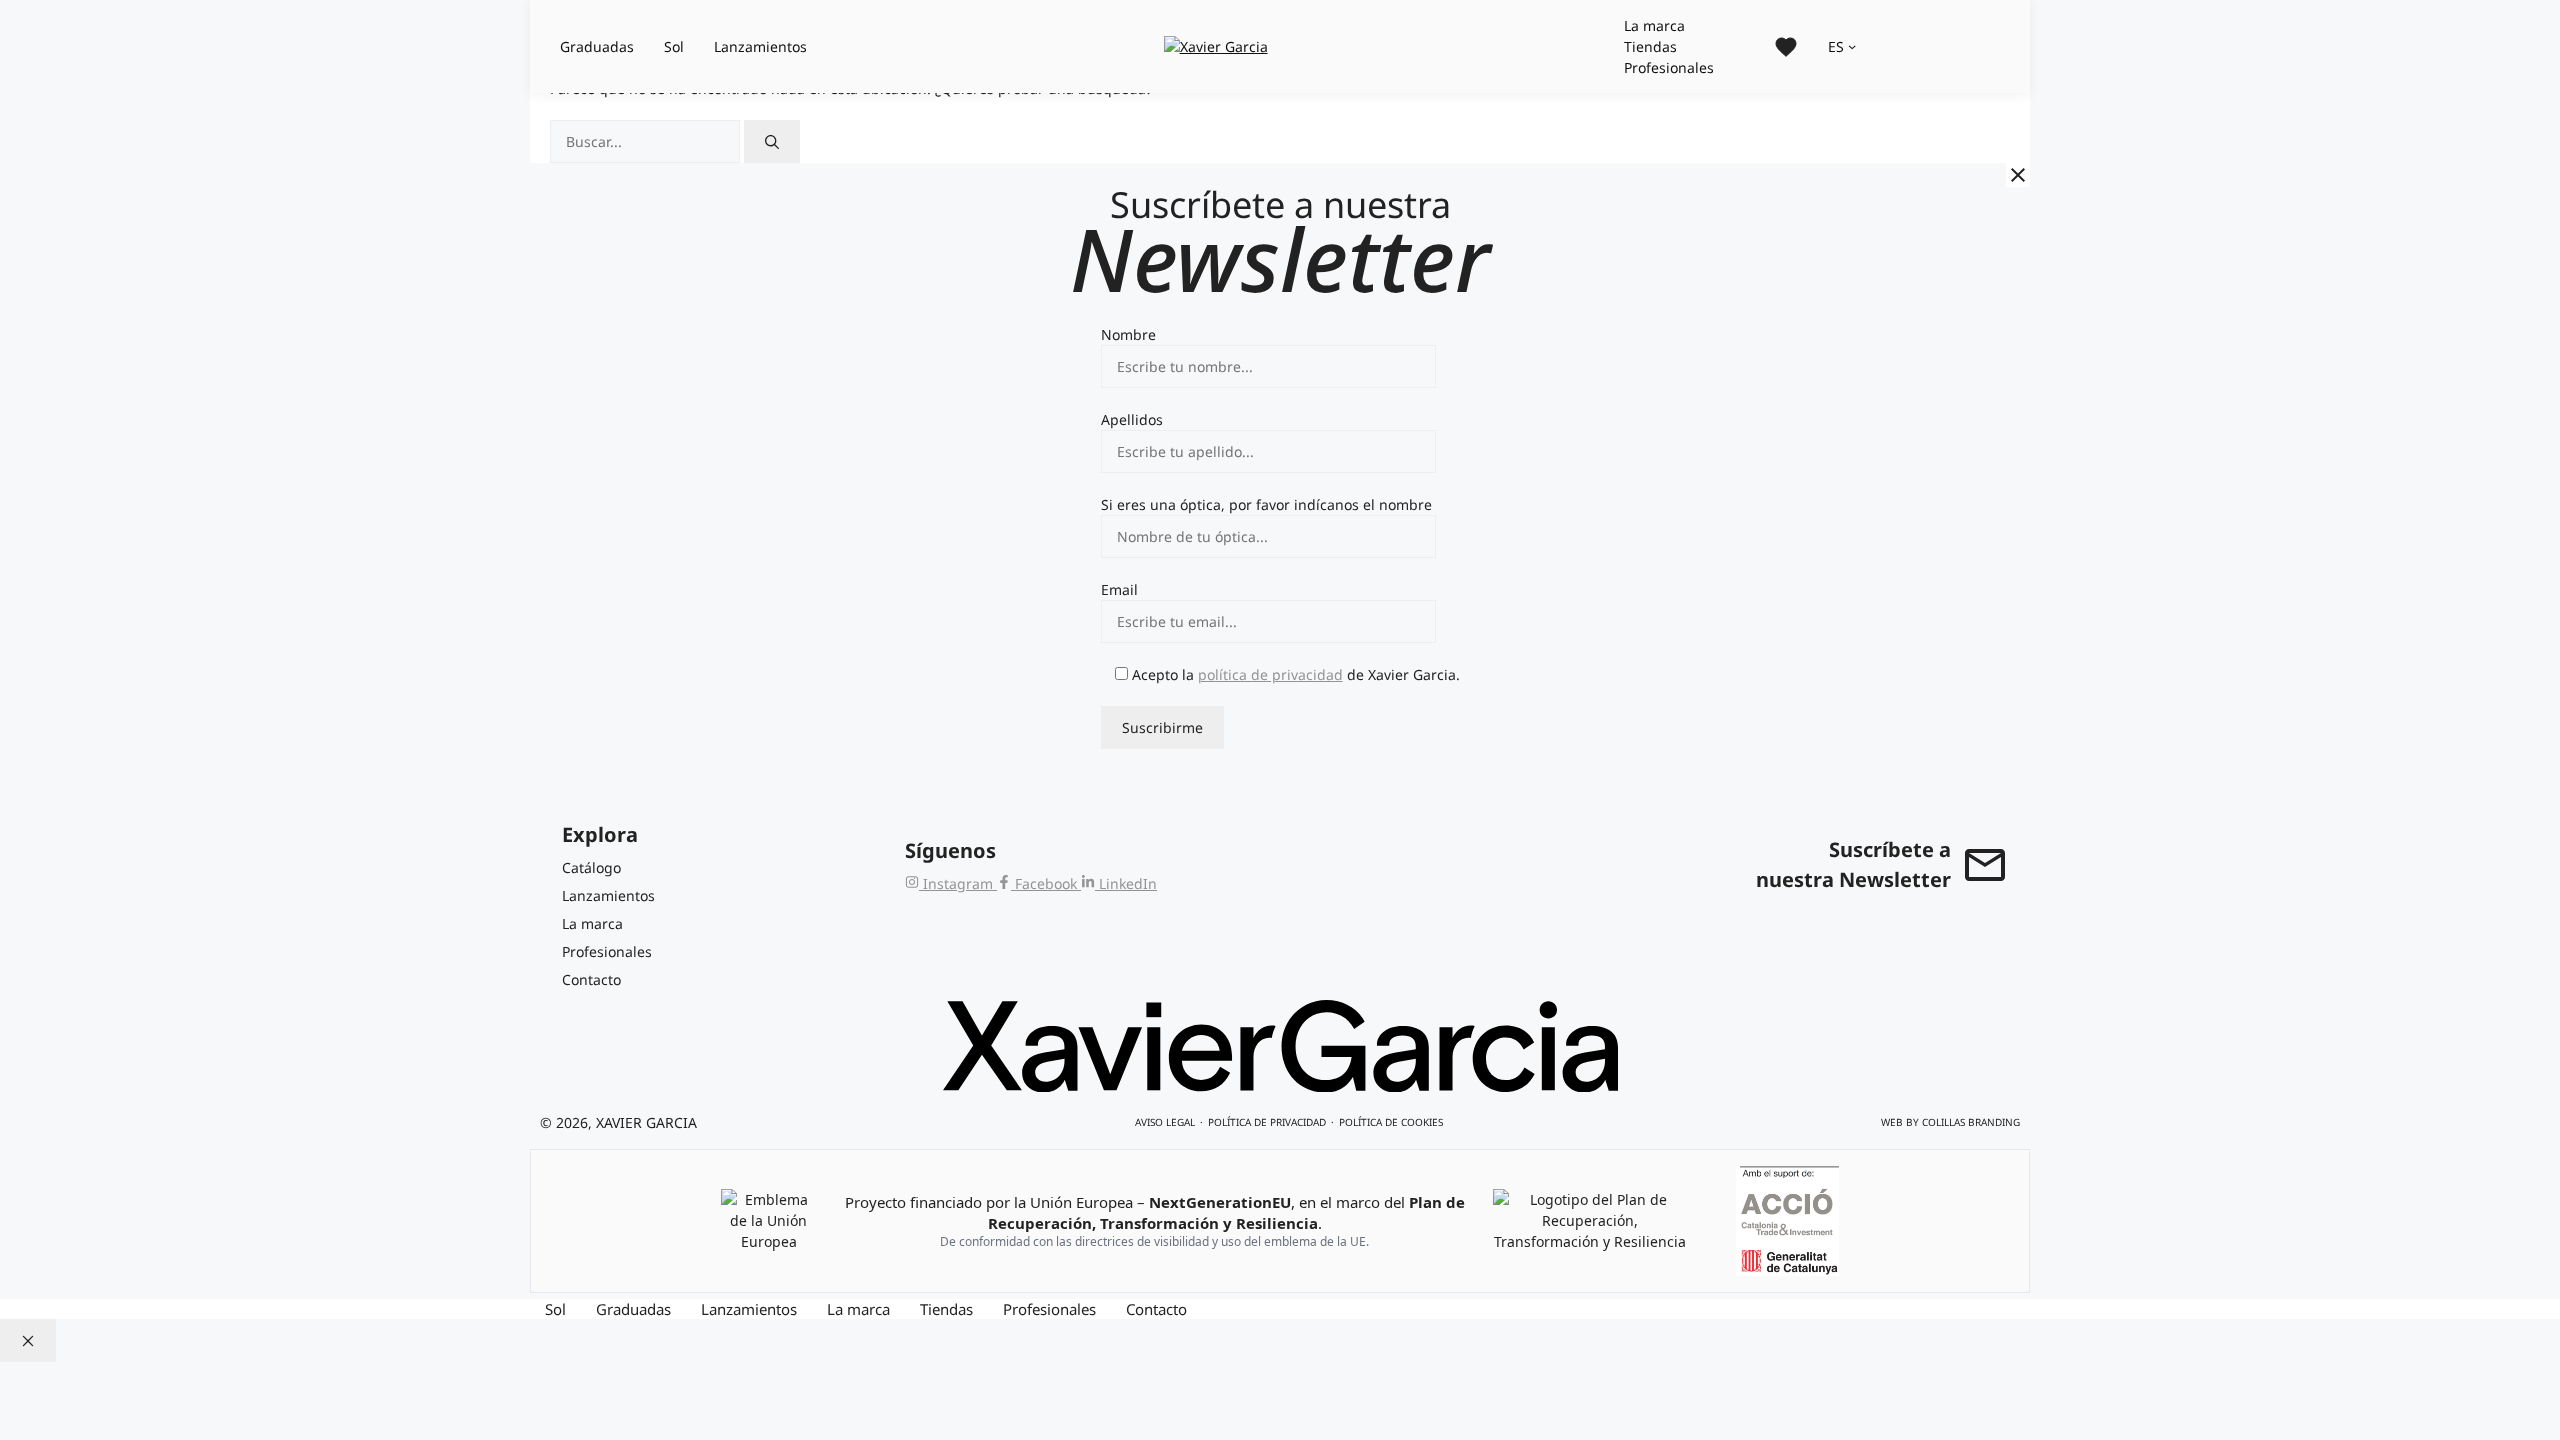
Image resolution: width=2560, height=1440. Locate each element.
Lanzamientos (760, 46)
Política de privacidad (1267, 1122)
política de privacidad (1270, 674)
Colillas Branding (1971, 1122)
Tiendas (1650, 46)
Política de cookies (1391, 1122)
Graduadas (597, 46)
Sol (674, 46)
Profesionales (1669, 67)
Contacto (1156, 1309)
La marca (1654, 25)
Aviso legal (1165, 1122)
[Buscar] (772, 141)
